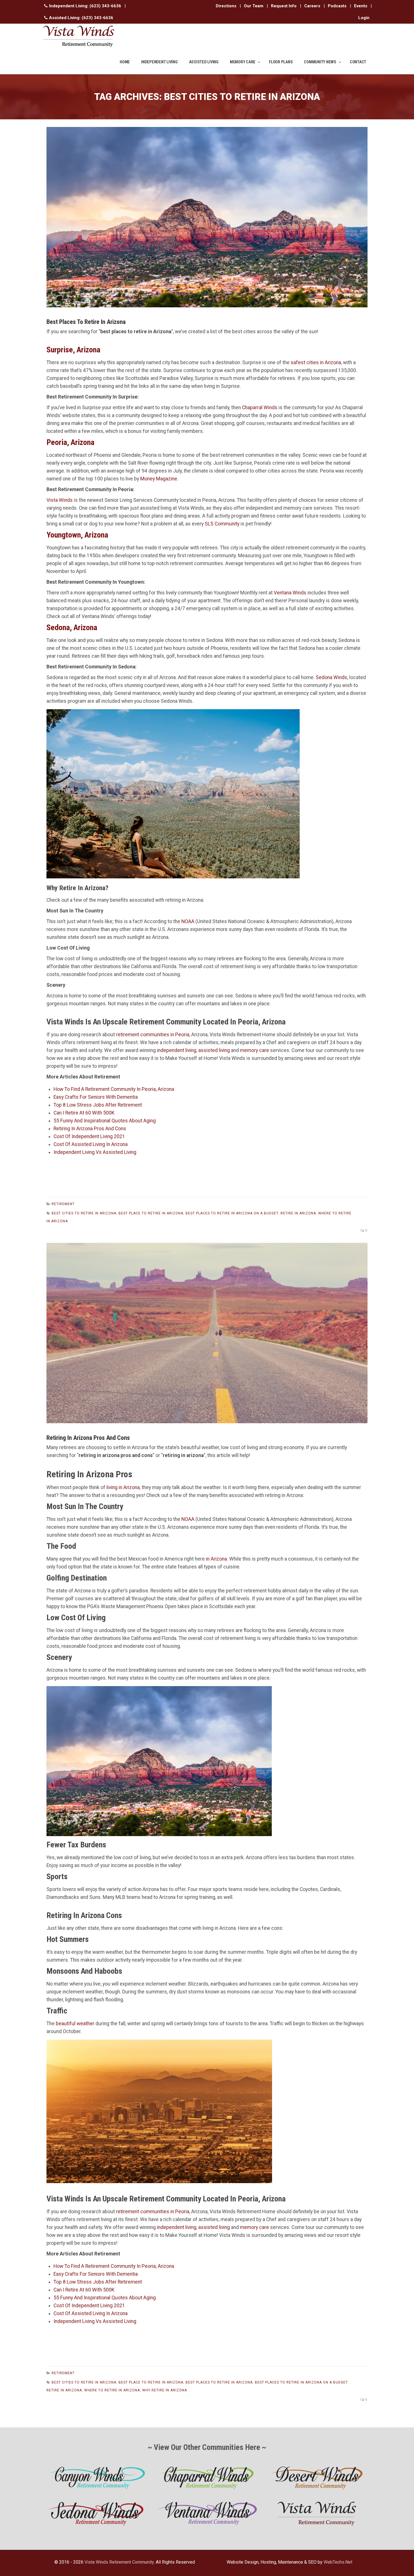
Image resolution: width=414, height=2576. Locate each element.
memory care (254, 1050)
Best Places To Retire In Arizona (219, 2382)
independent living (177, 1050)
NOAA (188, 921)
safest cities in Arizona (316, 362)
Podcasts (337, 6)
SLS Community (222, 524)
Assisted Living (204, 62)
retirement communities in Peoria (153, 1035)
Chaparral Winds (260, 408)
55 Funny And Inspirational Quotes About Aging (105, 1121)
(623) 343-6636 (105, 6)
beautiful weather (75, 2024)
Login (364, 18)
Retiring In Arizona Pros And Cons (90, 1129)
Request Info (284, 6)
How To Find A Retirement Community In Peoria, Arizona (114, 1089)
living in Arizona (123, 1487)
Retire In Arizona (298, 1213)
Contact (358, 62)
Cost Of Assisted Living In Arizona (91, 1144)
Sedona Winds (331, 677)
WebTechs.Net (338, 2562)
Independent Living (159, 62)
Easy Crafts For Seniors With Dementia (96, 1097)
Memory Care (243, 62)
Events (361, 6)
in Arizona (216, 1559)
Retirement (63, 1204)
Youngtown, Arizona (77, 535)
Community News (320, 62)
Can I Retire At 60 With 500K (84, 1113)
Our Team (254, 6)
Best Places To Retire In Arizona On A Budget (232, 1213)
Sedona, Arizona (72, 627)
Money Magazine (159, 479)
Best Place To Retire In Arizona (151, 1213)
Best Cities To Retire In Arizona (84, 1213)
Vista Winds (60, 500)
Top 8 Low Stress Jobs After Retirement (98, 1105)
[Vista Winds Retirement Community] (79, 36)
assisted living (214, 1050)
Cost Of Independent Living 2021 (89, 1136)
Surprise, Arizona (73, 350)
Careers (312, 6)
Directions (226, 6)
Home (125, 62)
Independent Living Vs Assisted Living (95, 1152)
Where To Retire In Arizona (112, 2390)
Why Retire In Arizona (165, 2390)
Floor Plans (281, 62)
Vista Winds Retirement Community (119, 2562)
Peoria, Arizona (70, 442)
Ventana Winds (290, 593)
